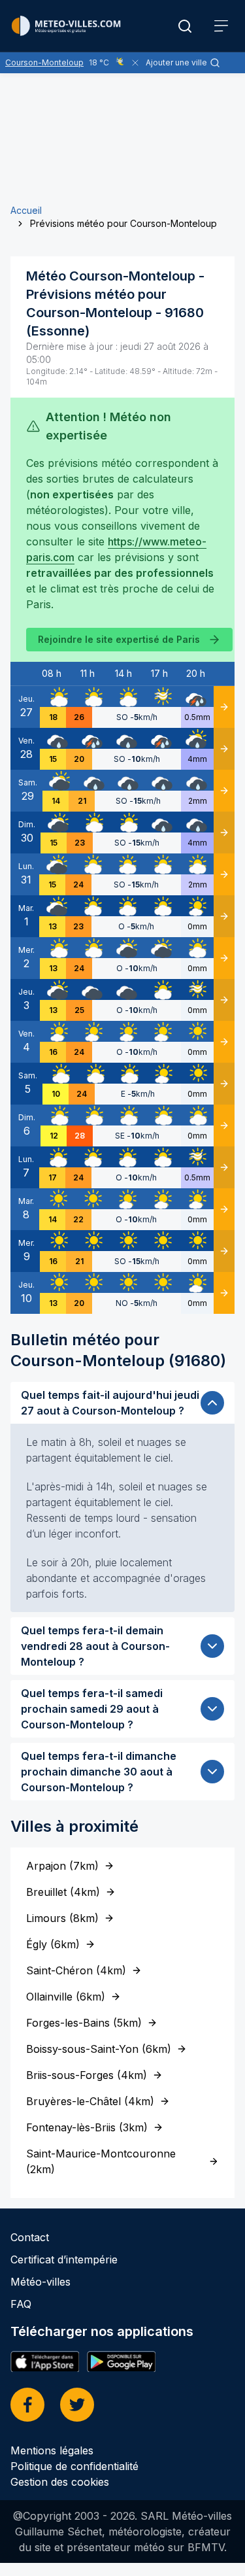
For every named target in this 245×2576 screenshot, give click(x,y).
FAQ (21, 2304)
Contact (30, 2237)
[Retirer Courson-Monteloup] (135, 63)
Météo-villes (41, 2282)
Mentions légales (52, 2450)
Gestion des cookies (60, 2482)
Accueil (26, 210)
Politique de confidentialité (74, 2466)
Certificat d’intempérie (64, 2259)
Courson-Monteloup (44, 62)
